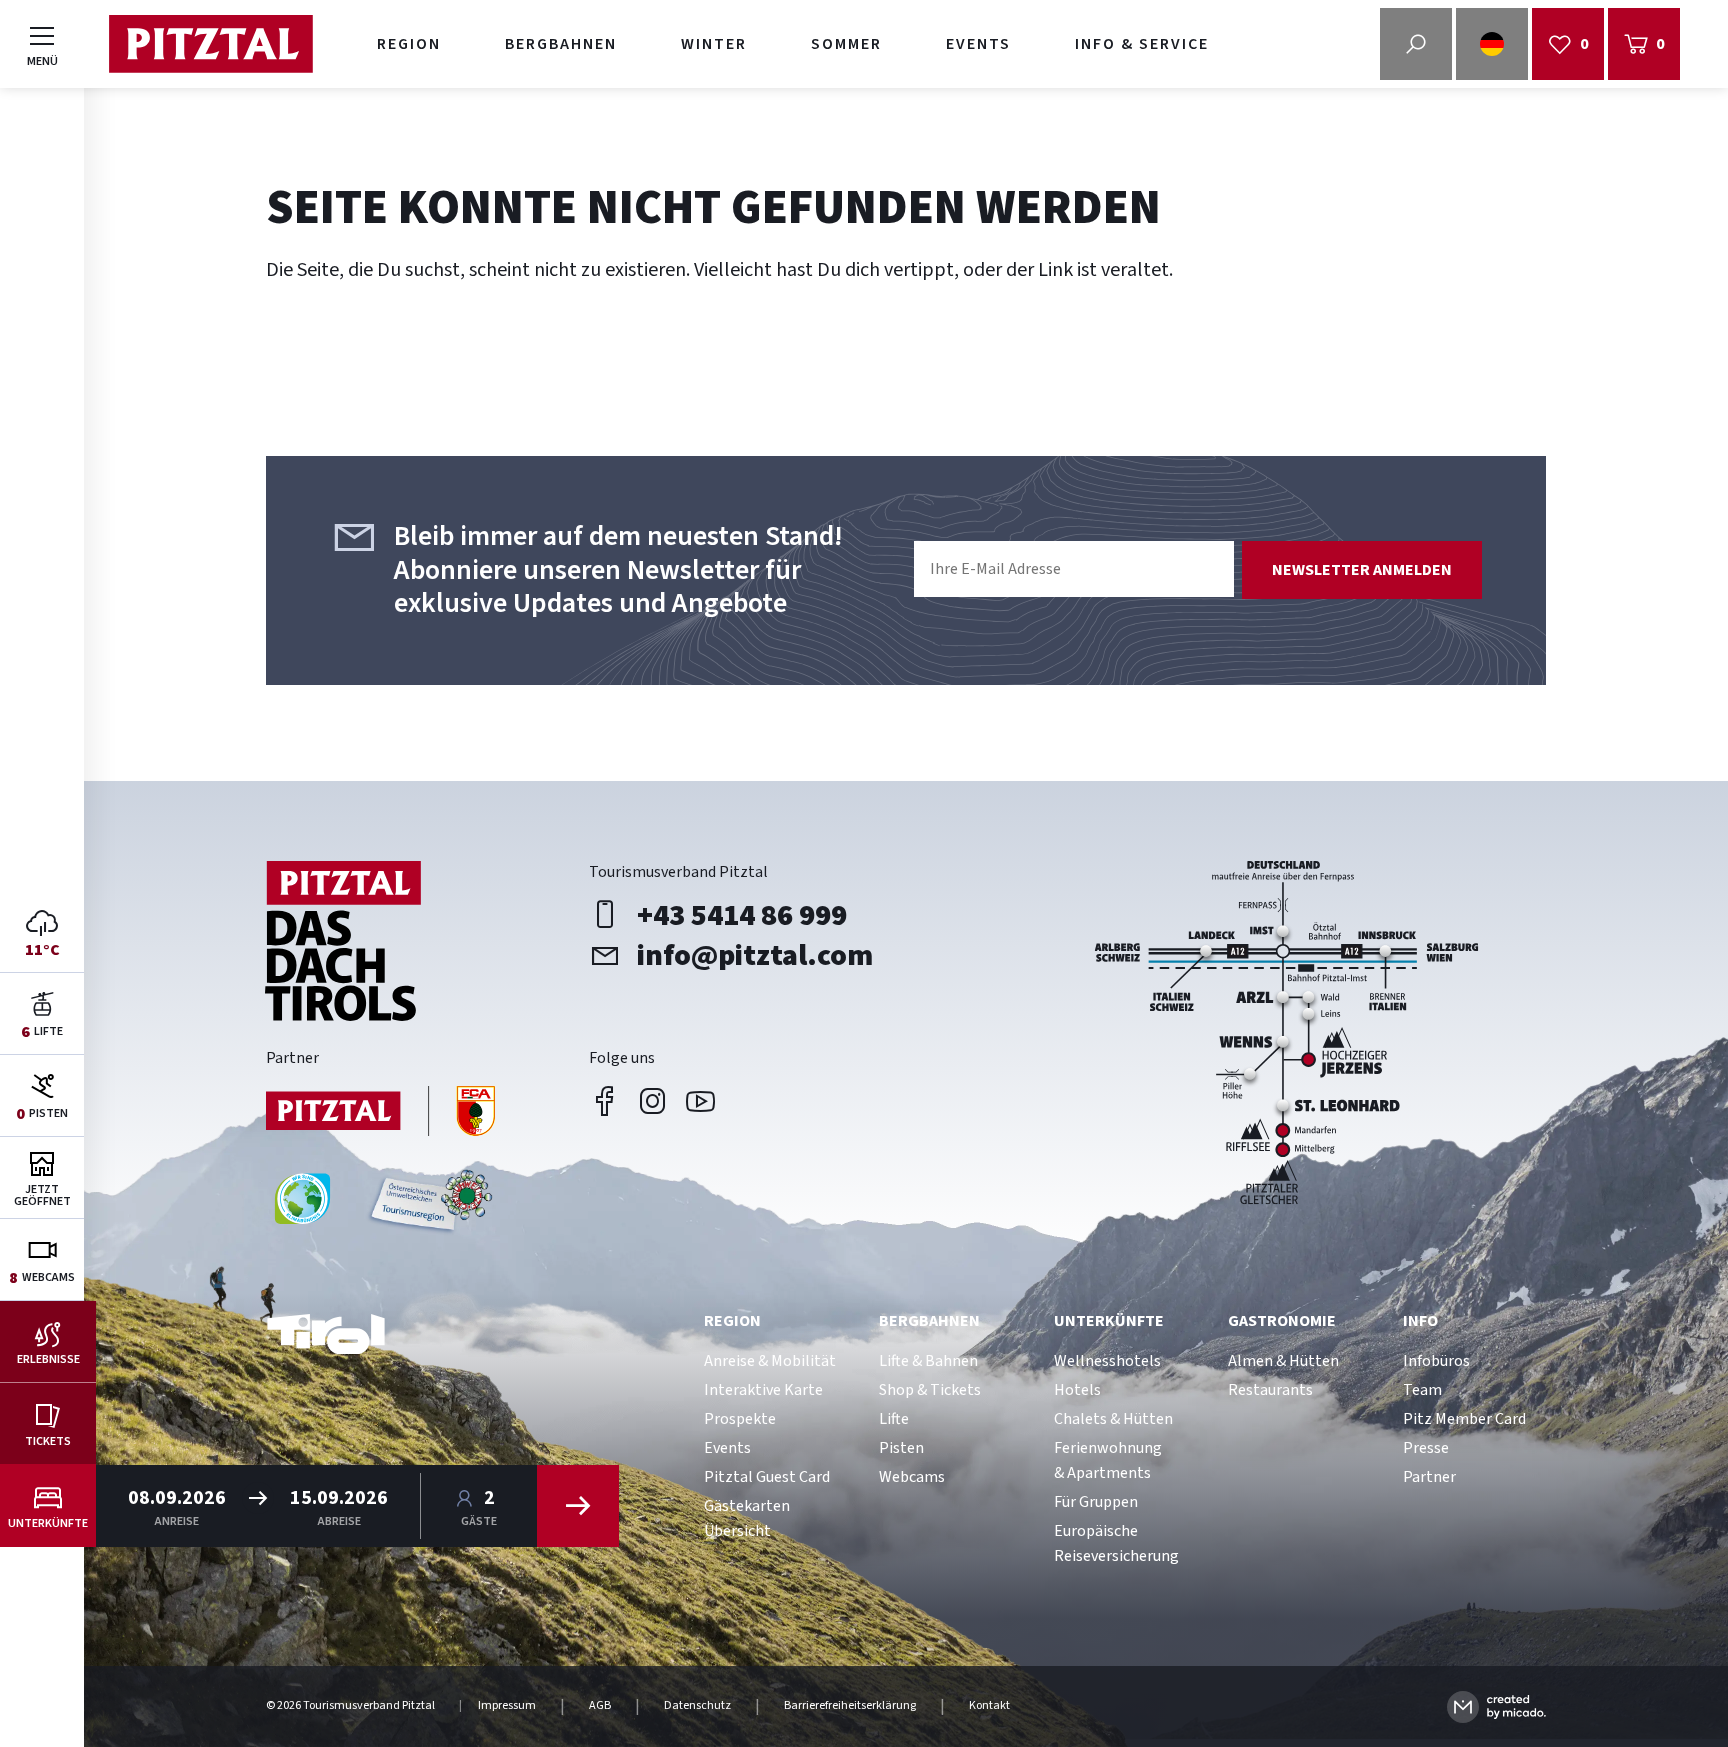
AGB (600, 1706)
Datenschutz (697, 1706)
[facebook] (605, 1101)
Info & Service (1142, 44)
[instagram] (653, 1101)
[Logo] (210, 44)
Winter (714, 44)
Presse (1426, 1448)
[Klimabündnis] (302, 1206)
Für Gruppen (1096, 1502)
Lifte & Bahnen (928, 1361)
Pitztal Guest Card (767, 1477)
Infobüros (1436, 1361)
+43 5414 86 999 (742, 915)
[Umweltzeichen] (428, 1206)
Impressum (507, 1706)
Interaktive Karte (763, 1390)
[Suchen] (578, 1506)
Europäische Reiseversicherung (1116, 1543)
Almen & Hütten (1283, 1361)
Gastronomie (1282, 1321)
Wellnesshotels (1107, 1361)
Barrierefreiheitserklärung (850, 1706)
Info (1420, 1321)
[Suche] (1416, 44)
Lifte (894, 1419)
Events (978, 44)
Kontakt (989, 1706)
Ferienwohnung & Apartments (1108, 1460)
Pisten (901, 1448)
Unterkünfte (1109, 1321)
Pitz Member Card (1464, 1419)
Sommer (846, 44)
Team (1422, 1390)
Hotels (1077, 1390)
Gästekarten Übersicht (747, 1518)
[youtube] (701, 1101)
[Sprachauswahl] (1492, 44)
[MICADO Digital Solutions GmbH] (1496, 1706)
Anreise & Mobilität (770, 1361)
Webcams (912, 1477)
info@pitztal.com (755, 955)
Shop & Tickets (930, 1390)
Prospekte (740, 1419)
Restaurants (1270, 1390)
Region (409, 44)
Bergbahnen (561, 44)
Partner (1429, 1477)
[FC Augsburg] (381, 1113)
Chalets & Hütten (1113, 1419)
